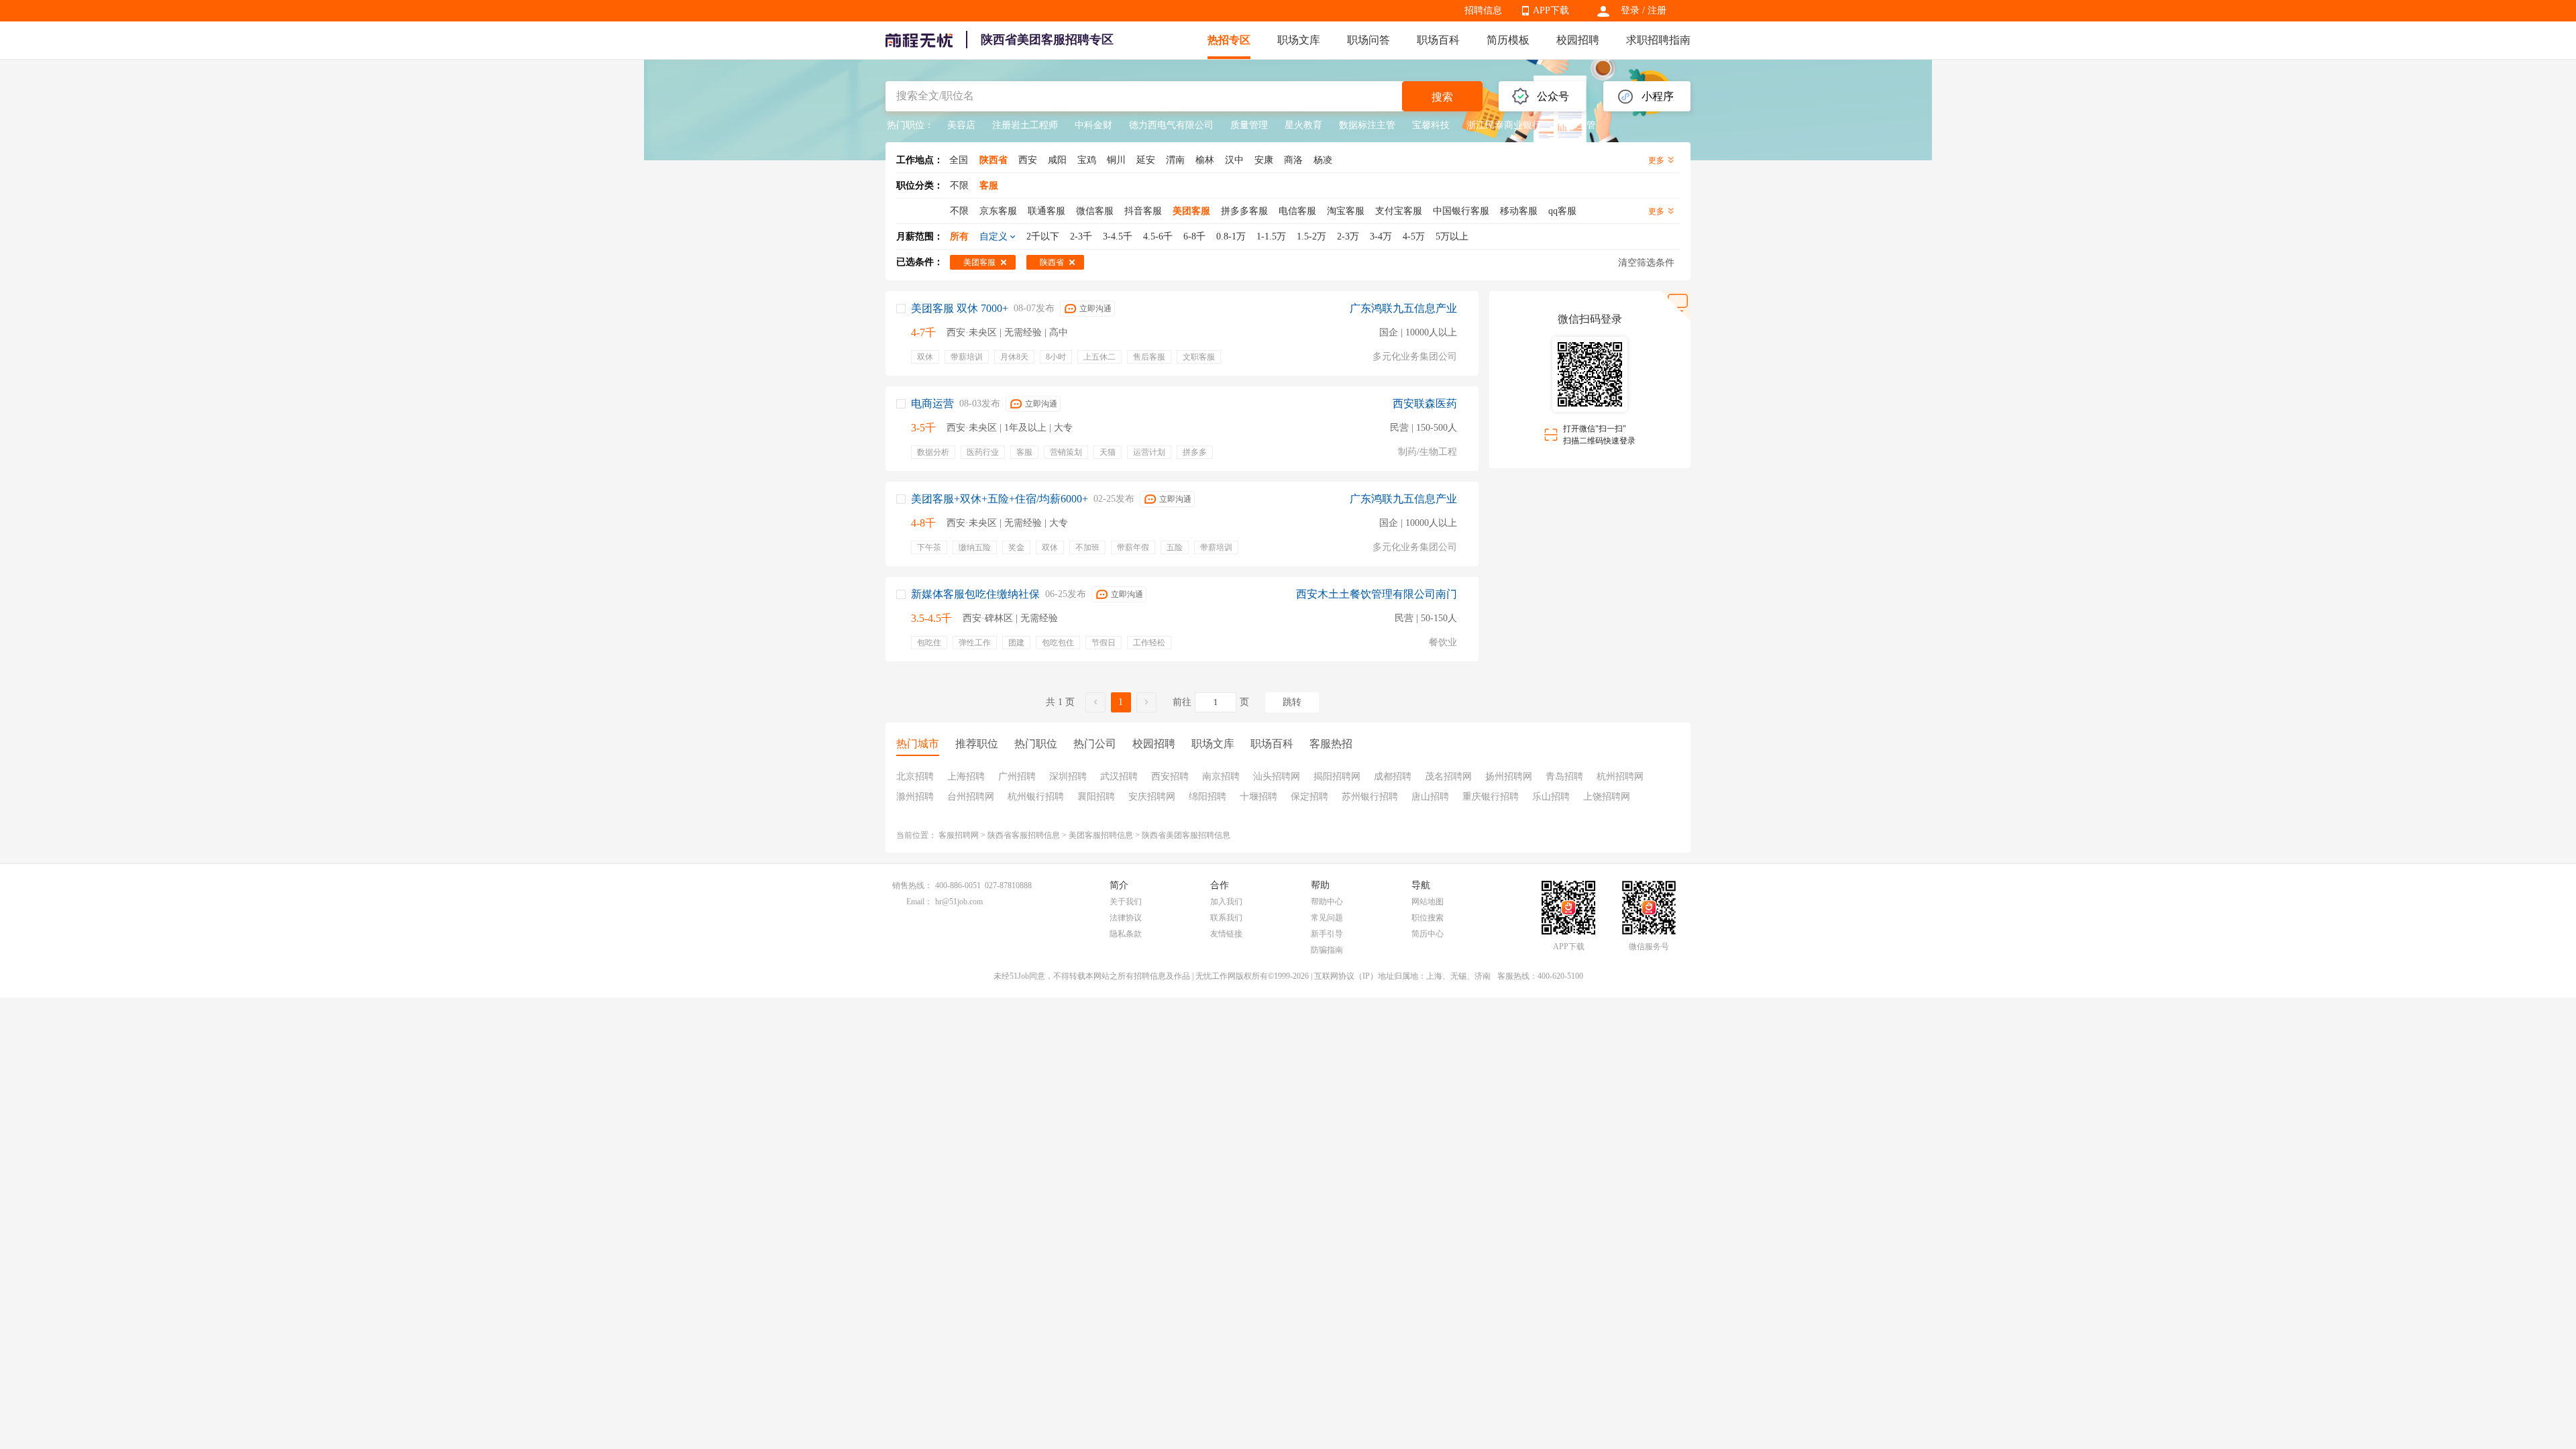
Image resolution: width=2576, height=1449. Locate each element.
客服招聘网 (959, 835)
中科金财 (1093, 125)
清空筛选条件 (1646, 263)
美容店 (961, 125)
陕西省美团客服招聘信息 (1186, 835)
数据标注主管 (1367, 125)
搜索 (1442, 97)
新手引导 (1327, 934)
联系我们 (1226, 918)
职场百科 (1438, 40)
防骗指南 (1327, 950)
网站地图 (1428, 902)
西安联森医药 (1425, 404)
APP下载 (1551, 10)
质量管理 (1249, 125)
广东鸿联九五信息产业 (1403, 308)
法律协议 (1126, 918)
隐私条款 (1126, 934)
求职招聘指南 (1658, 40)
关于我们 (1126, 902)
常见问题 (1327, 918)
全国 (959, 160)
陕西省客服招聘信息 (1024, 835)
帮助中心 (1327, 902)
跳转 (1292, 702)
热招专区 (1229, 40)
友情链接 (1226, 934)
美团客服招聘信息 (1101, 835)
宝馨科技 (1431, 125)
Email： (919, 902)
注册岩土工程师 (1025, 125)
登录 (1630, 10)
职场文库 (1299, 40)
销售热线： (912, 885)
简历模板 (1508, 40)
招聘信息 (1483, 10)
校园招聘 (1578, 40)
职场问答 (1368, 40)
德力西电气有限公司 (1171, 125)
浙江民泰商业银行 (1504, 125)
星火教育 (1303, 125)
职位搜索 (1428, 918)
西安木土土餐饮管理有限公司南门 (1377, 594)
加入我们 (1226, 902)
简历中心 (1428, 934)
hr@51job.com (959, 902)
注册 (1657, 10)
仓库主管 (1577, 125)
